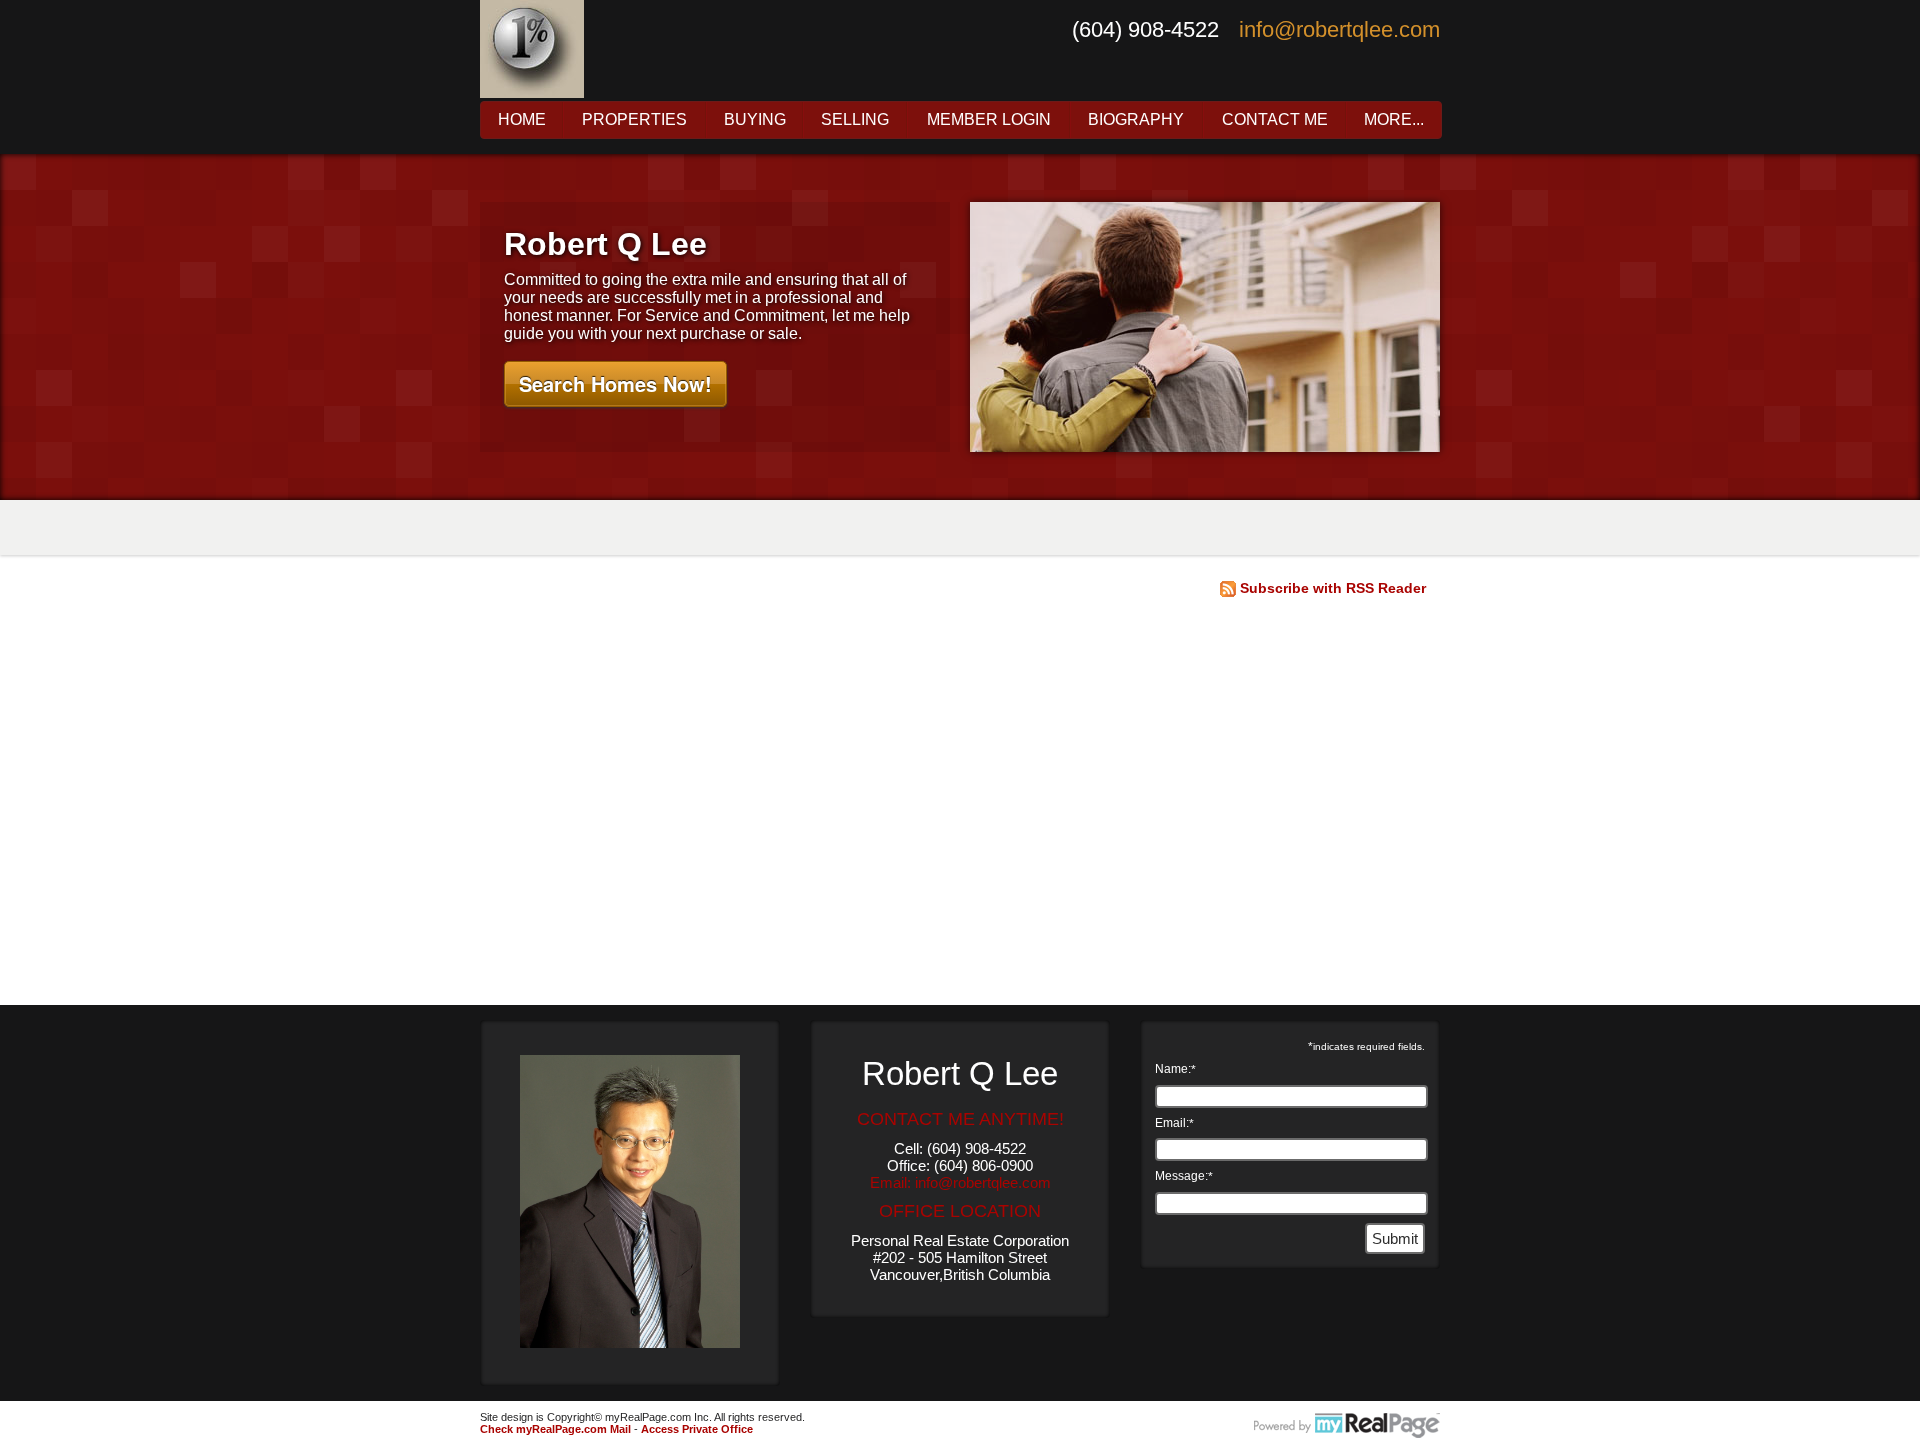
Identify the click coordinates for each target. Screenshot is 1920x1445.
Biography (1136, 120)
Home (522, 120)
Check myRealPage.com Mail (555, 1429)
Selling (855, 120)
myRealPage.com (1347, 1426)
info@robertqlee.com (1339, 29)
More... (1394, 120)
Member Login (989, 120)
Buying (755, 120)
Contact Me (1275, 120)
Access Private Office (697, 1429)
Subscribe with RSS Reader (1331, 588)
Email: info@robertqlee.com (960, 1182)
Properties (634, 120)
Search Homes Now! (615, 383)
